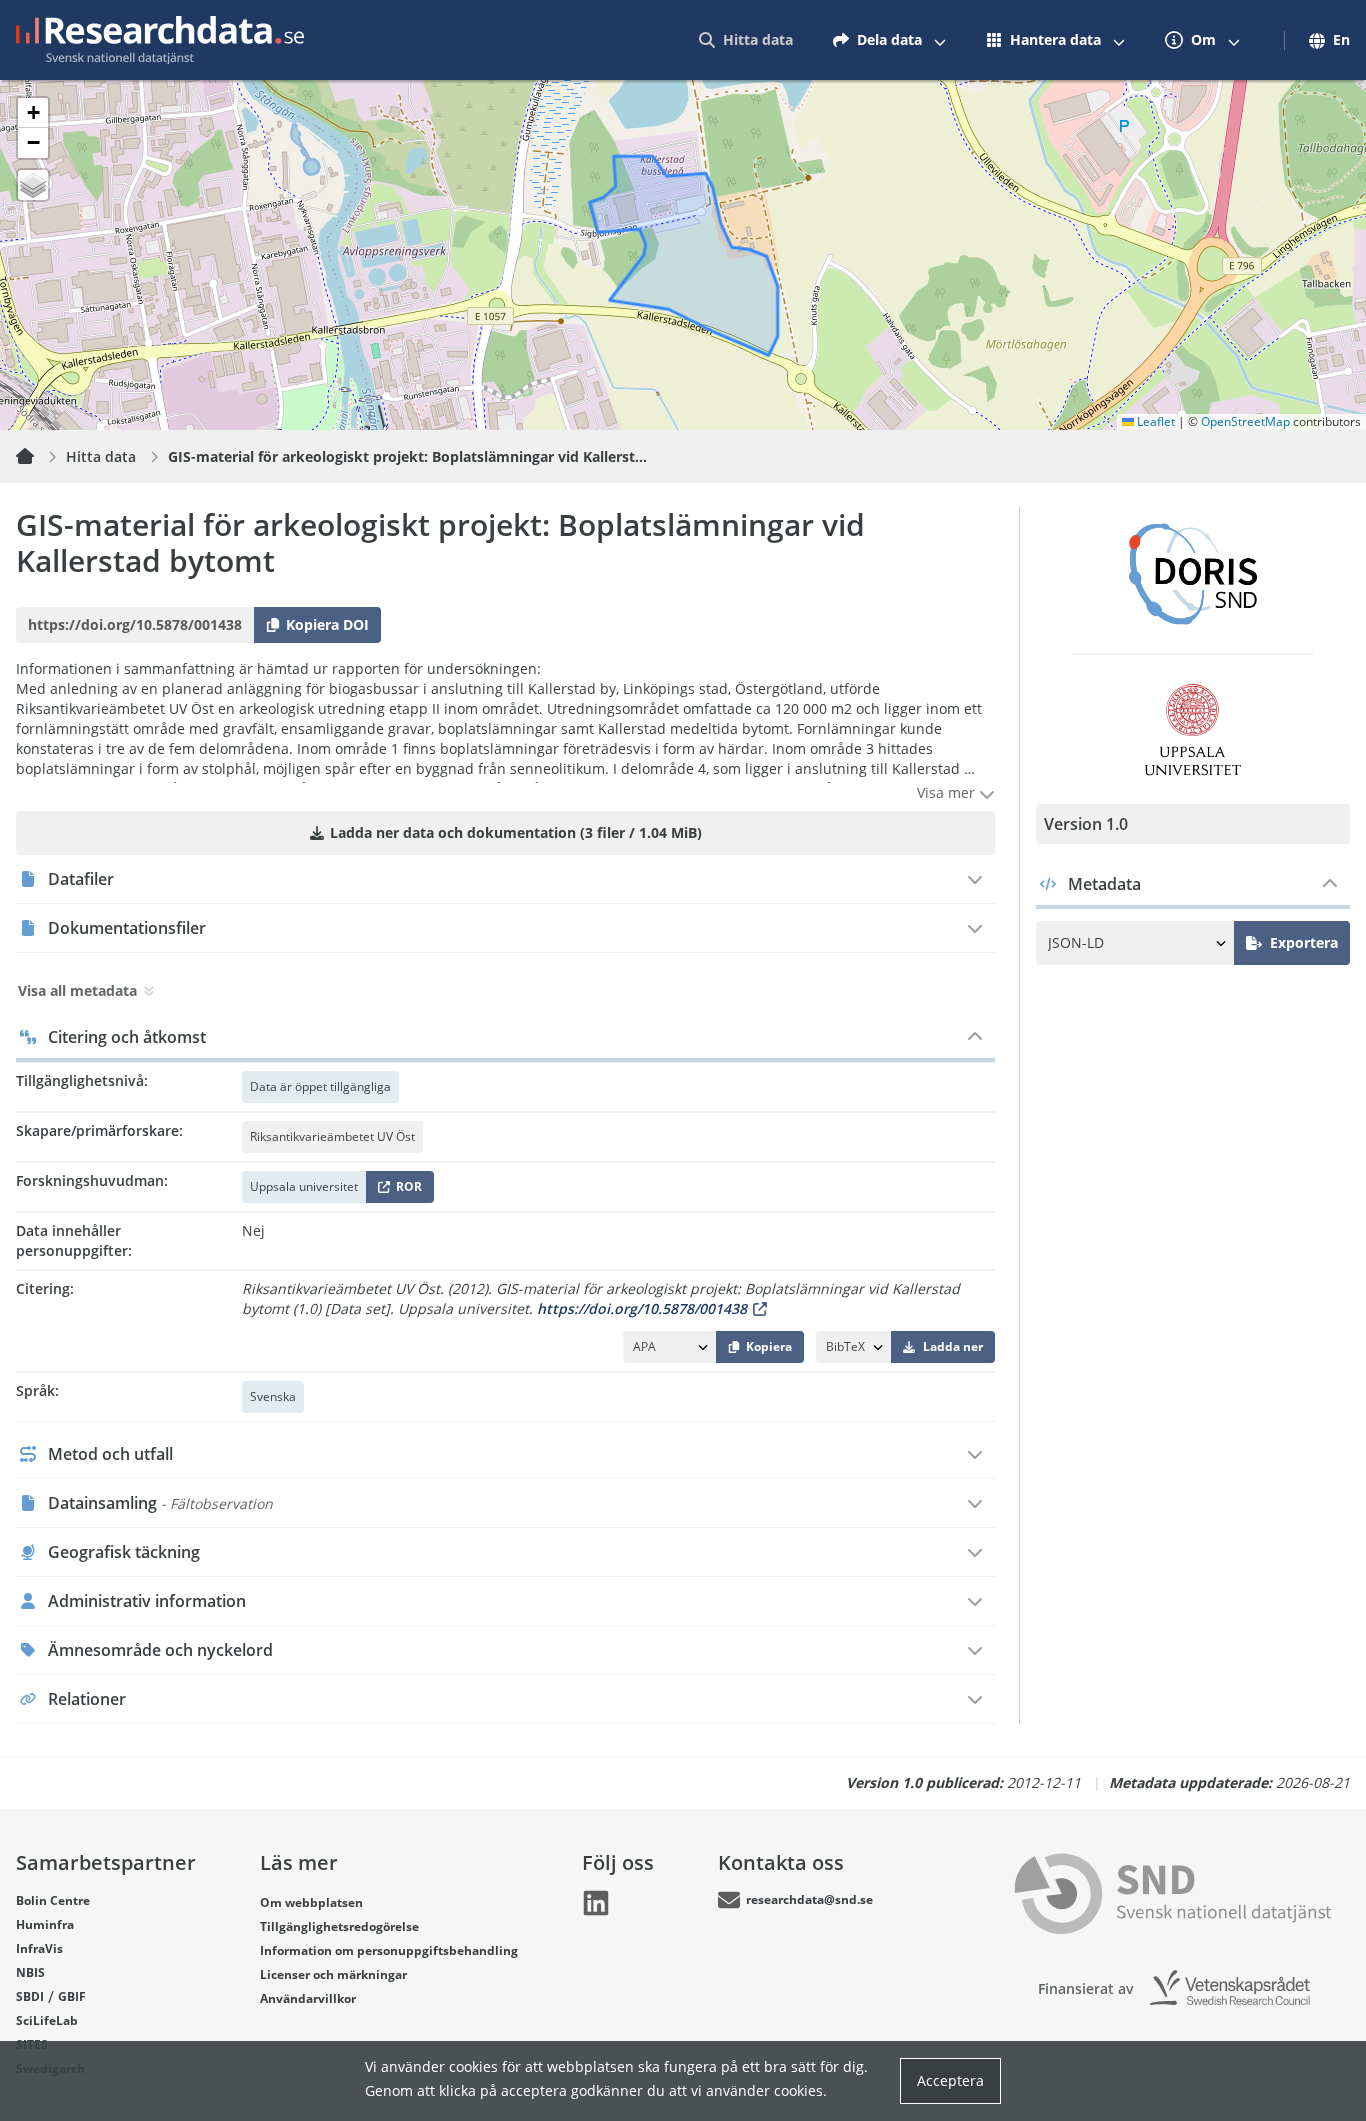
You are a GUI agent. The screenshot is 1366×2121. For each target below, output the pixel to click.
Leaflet (1154, 421)
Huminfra (45, 1924)
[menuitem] (746, 40)
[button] (33, 113)
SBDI (30, 1996)
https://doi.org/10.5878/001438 (642, 1308)
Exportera (1304, 942)
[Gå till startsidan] (160, 40)
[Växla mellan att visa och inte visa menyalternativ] (940, 40)
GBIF (72, 1996)
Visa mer (948, 792)
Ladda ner (953, 1346)
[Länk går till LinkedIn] (596, 1903)
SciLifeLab (47, 2020)
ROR (405, 1190)
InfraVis (39, 1948)
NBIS (30, 1972)
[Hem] (37, 457)
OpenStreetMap (1245, 421)
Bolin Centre (53, 1900)
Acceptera (950, 2080)
